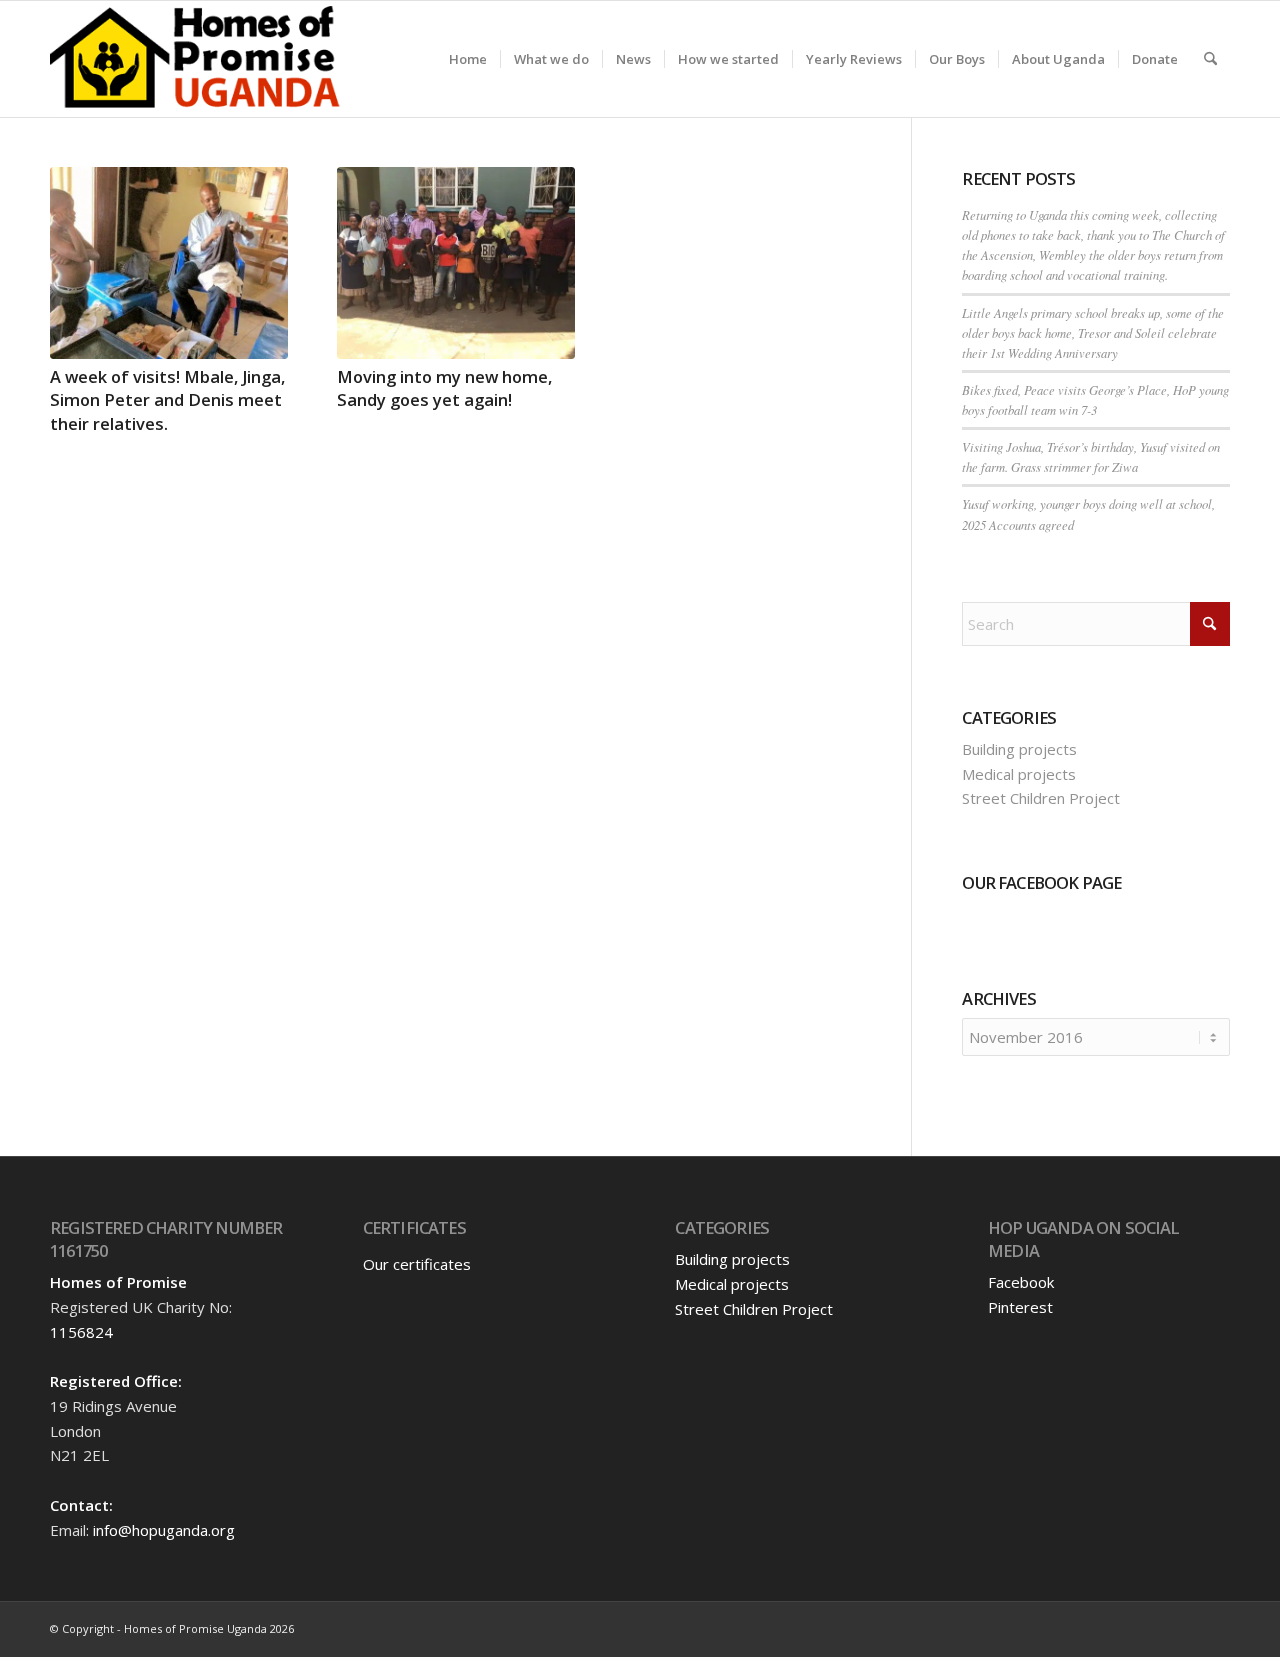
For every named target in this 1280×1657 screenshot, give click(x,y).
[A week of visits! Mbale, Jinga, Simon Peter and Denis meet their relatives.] (169, 263)
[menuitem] (468, 59)
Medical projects (1019, 774)
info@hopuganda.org (164, 1530)
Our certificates (417, 1264)
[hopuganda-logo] (196, 59)
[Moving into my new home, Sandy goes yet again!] (456, 263)
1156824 (81, 1332)
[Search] (1210, 59)
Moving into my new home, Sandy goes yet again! (444, 388)
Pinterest (1020, 1307)
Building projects (1019, 749)
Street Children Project (1041, 798)
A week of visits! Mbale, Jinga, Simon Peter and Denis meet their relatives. (167, 399)
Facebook (1021, 1282)
